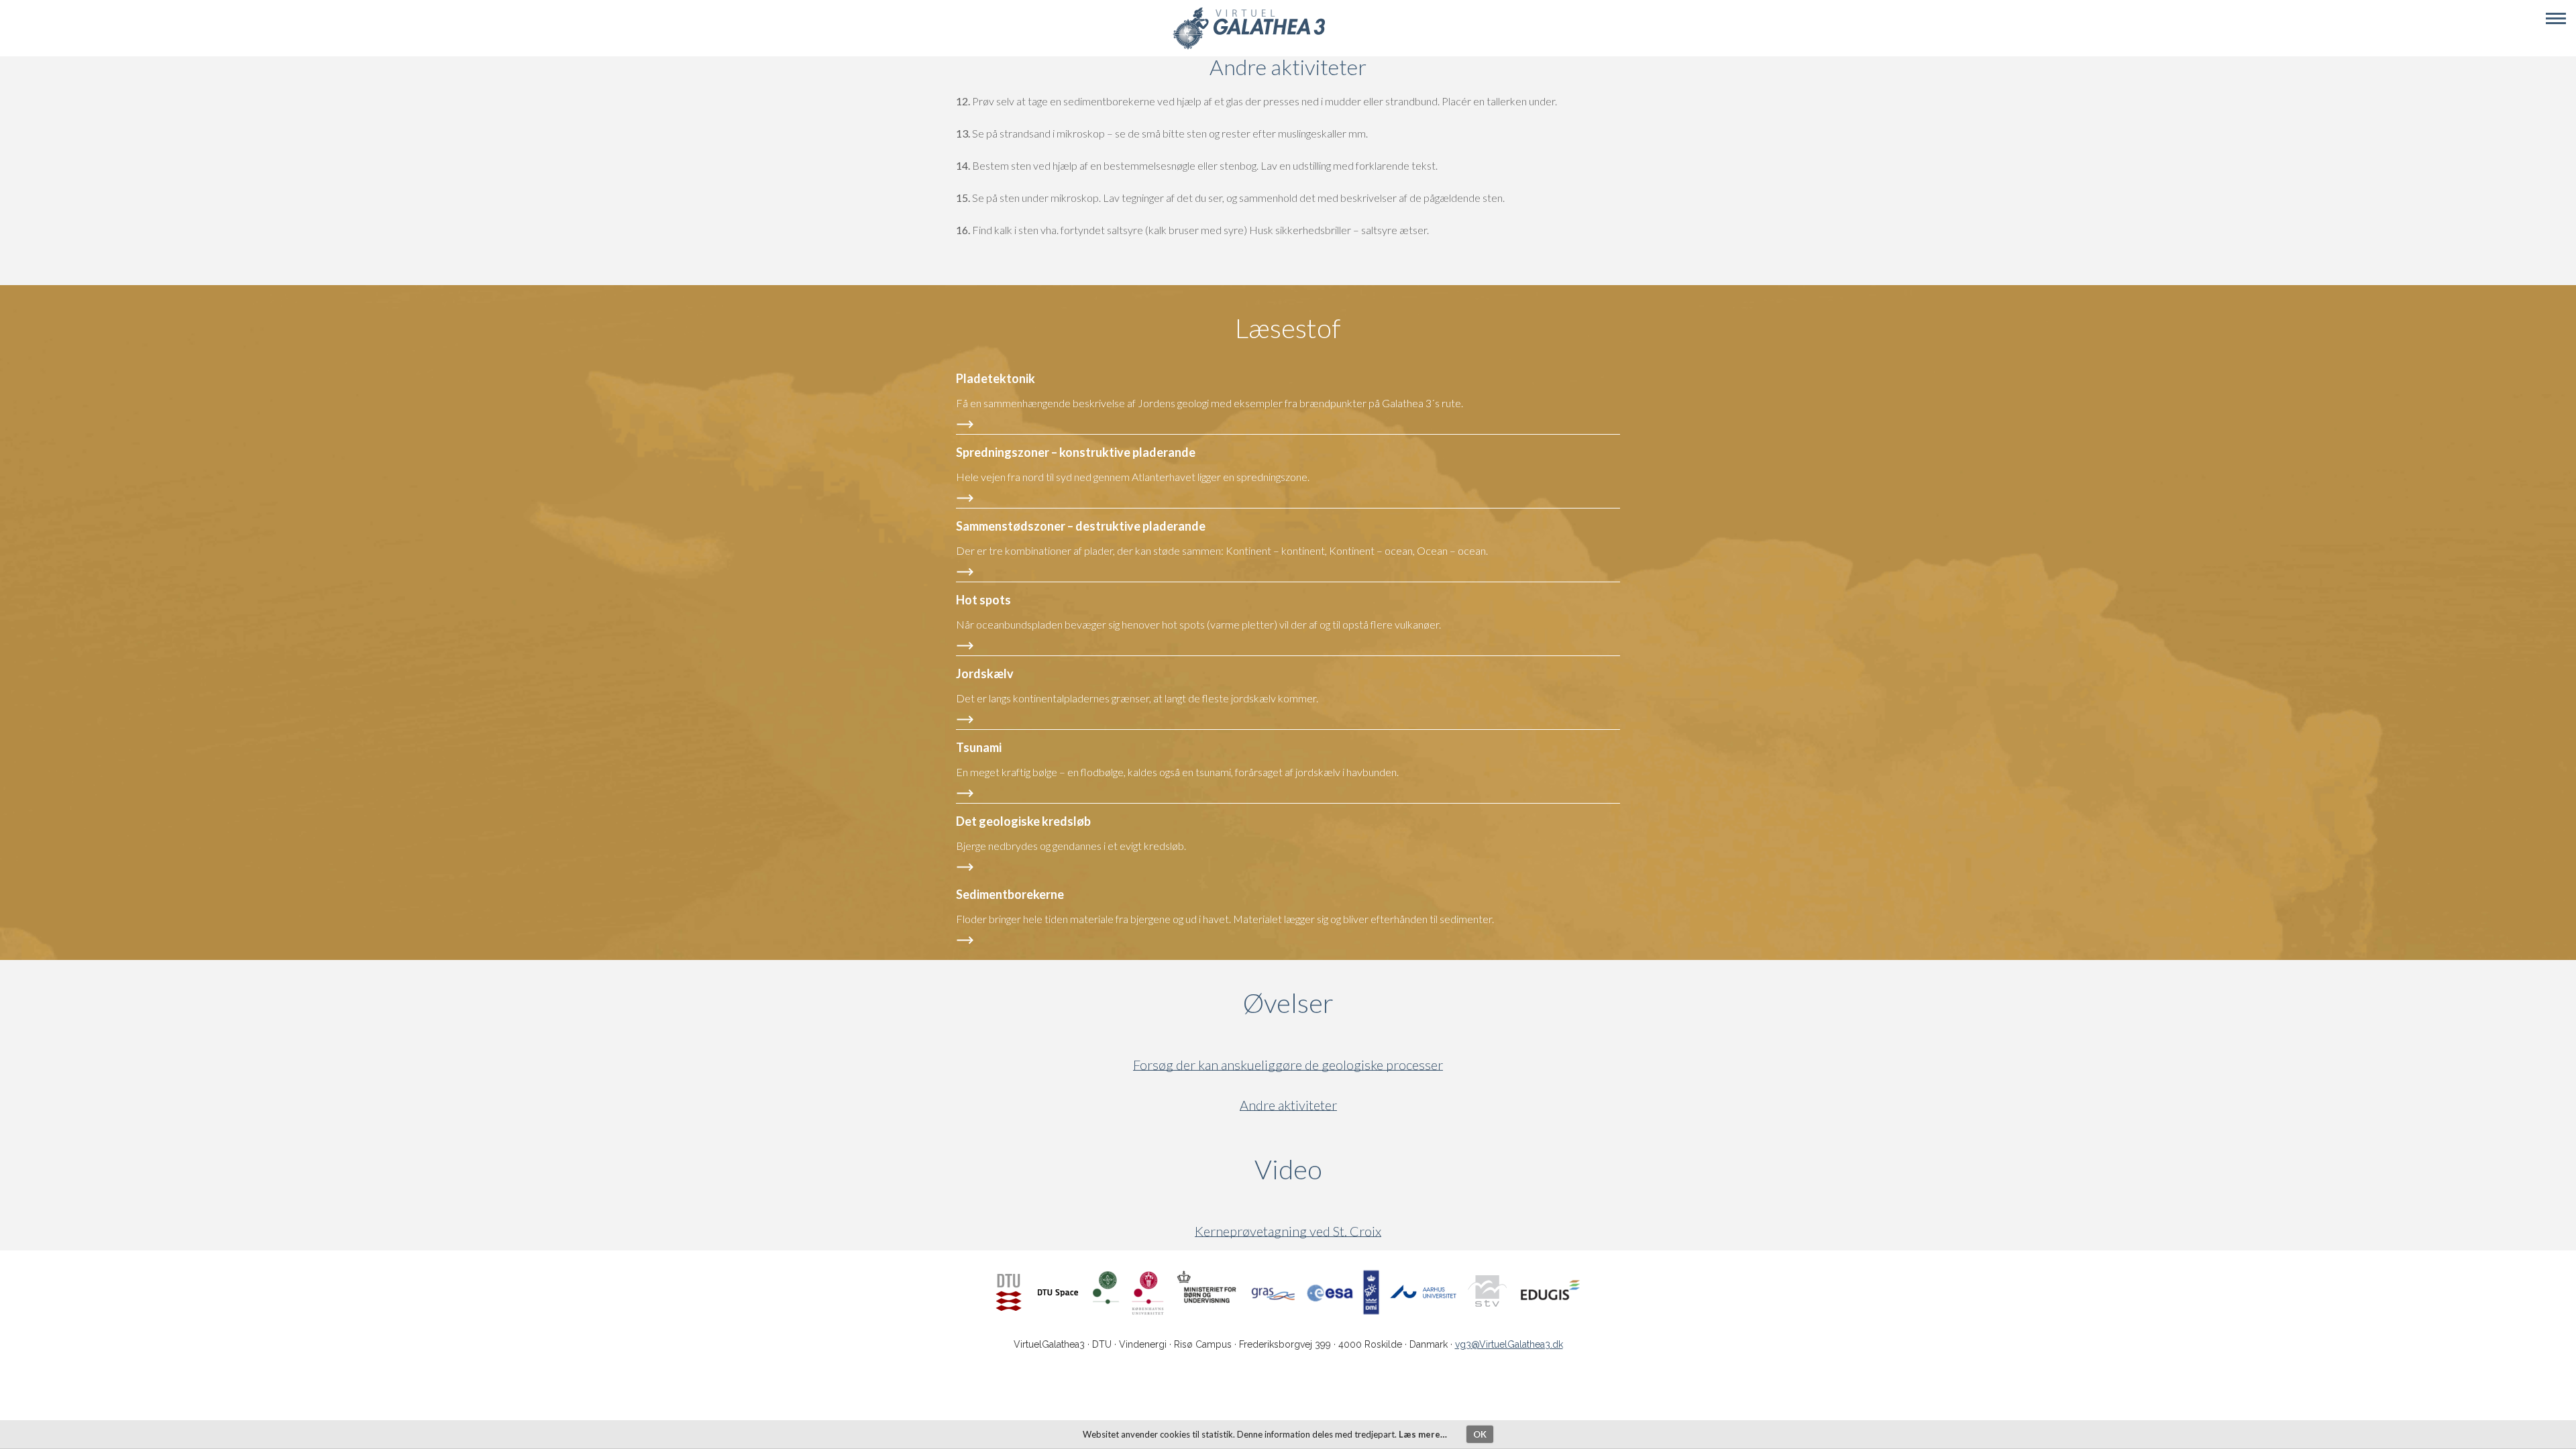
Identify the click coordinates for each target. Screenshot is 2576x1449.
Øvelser (1288, 1003)
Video (1353, 1169)
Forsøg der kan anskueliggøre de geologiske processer (1288, 1065)
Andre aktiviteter (1288, 1105)
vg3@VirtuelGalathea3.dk (1509, 1344)
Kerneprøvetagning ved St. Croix (1288, 1231)
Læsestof (1288, 328)
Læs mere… (1423, 1434)
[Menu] (2556, 19)
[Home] (1249, 47)
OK (1480, 1434)
